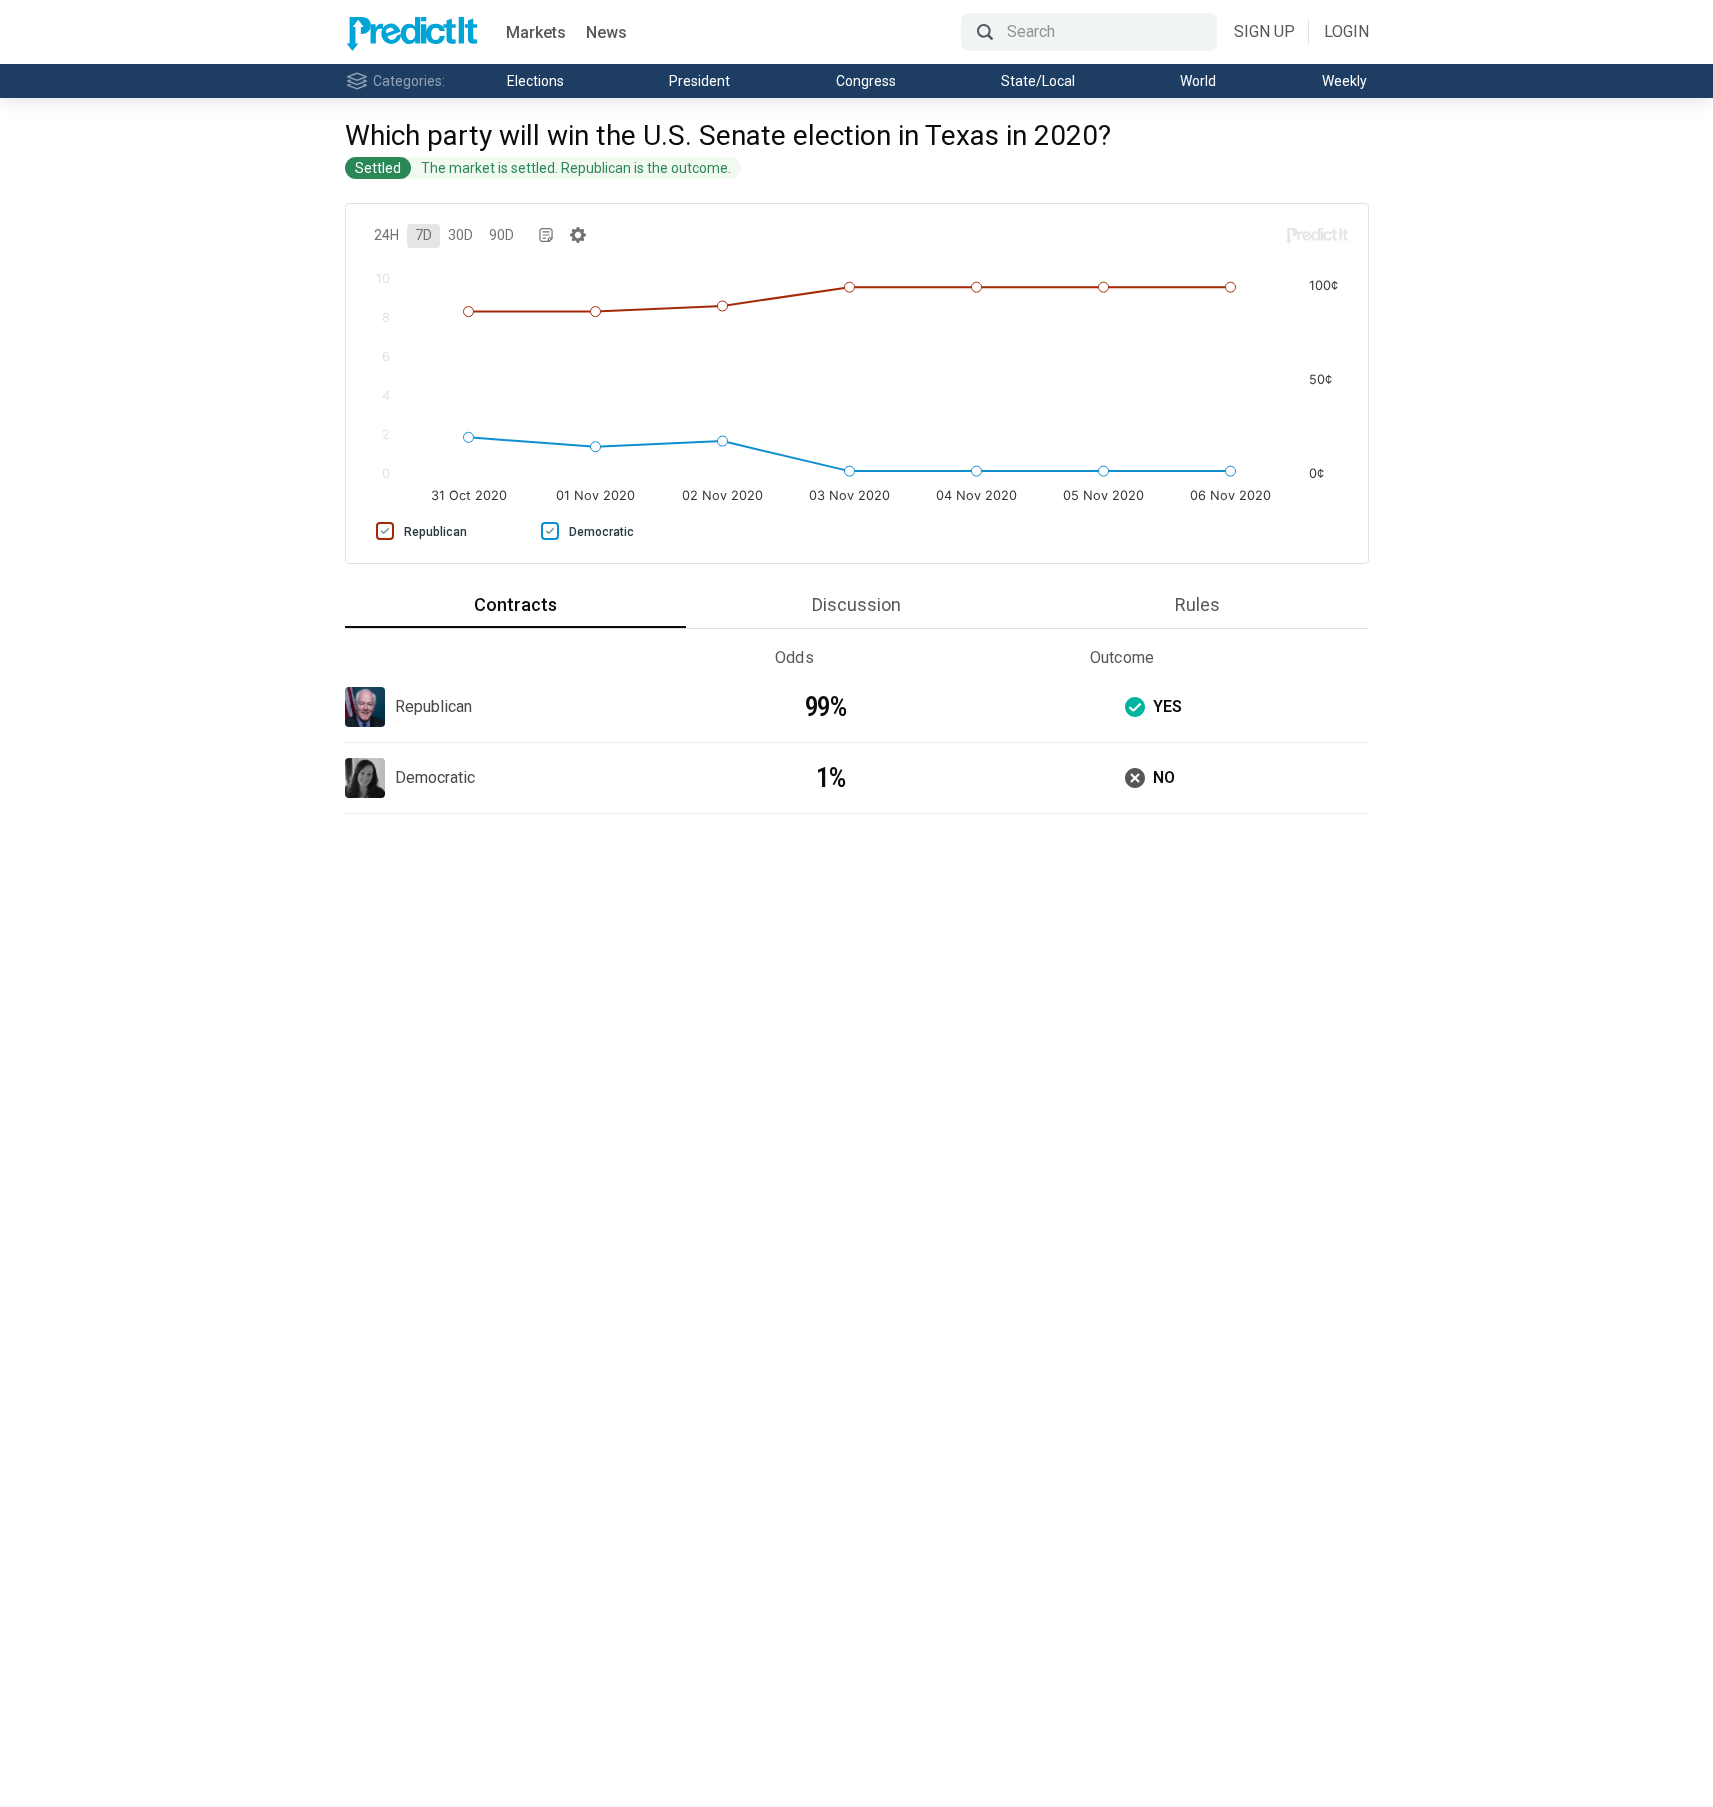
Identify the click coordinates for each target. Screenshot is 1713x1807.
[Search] (1089, 32)
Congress (866, 81)
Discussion (856, 604)
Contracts (515, 604)
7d (423, 235)
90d (501, 235)
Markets (536, 33)
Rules (1197, 604)
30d (460, 235)
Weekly (1344, 81)
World (1198, 81)
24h (386, 235)
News (606, 33)
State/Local (1038, 81)
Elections (535, 81)
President (699, 81)
